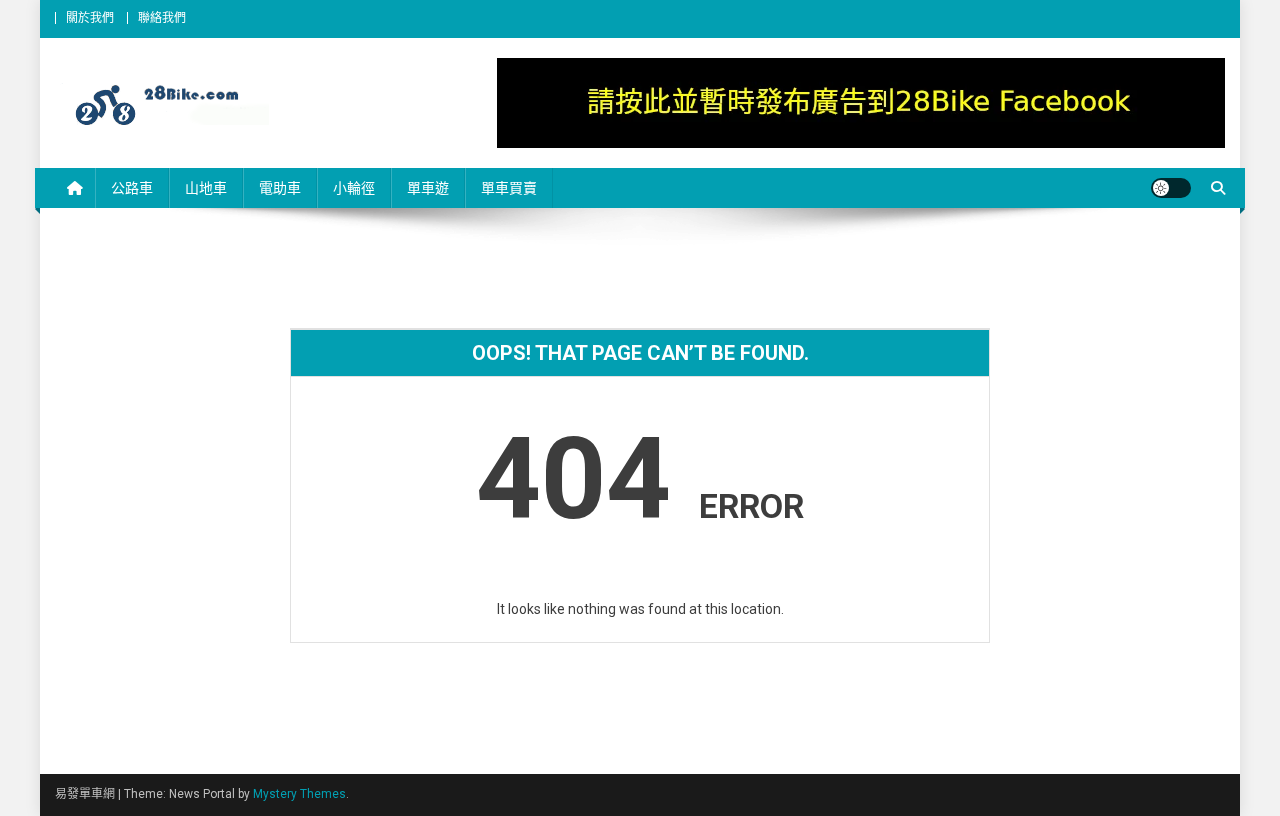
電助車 (280, 188)
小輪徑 (354, 188)
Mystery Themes (299, 794)
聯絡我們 (162, 18)
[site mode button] (1171, 188)
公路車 (132, 188)
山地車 (206, 188)
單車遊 (428, 188)
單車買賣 (509, 188)
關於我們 (90, 18)
